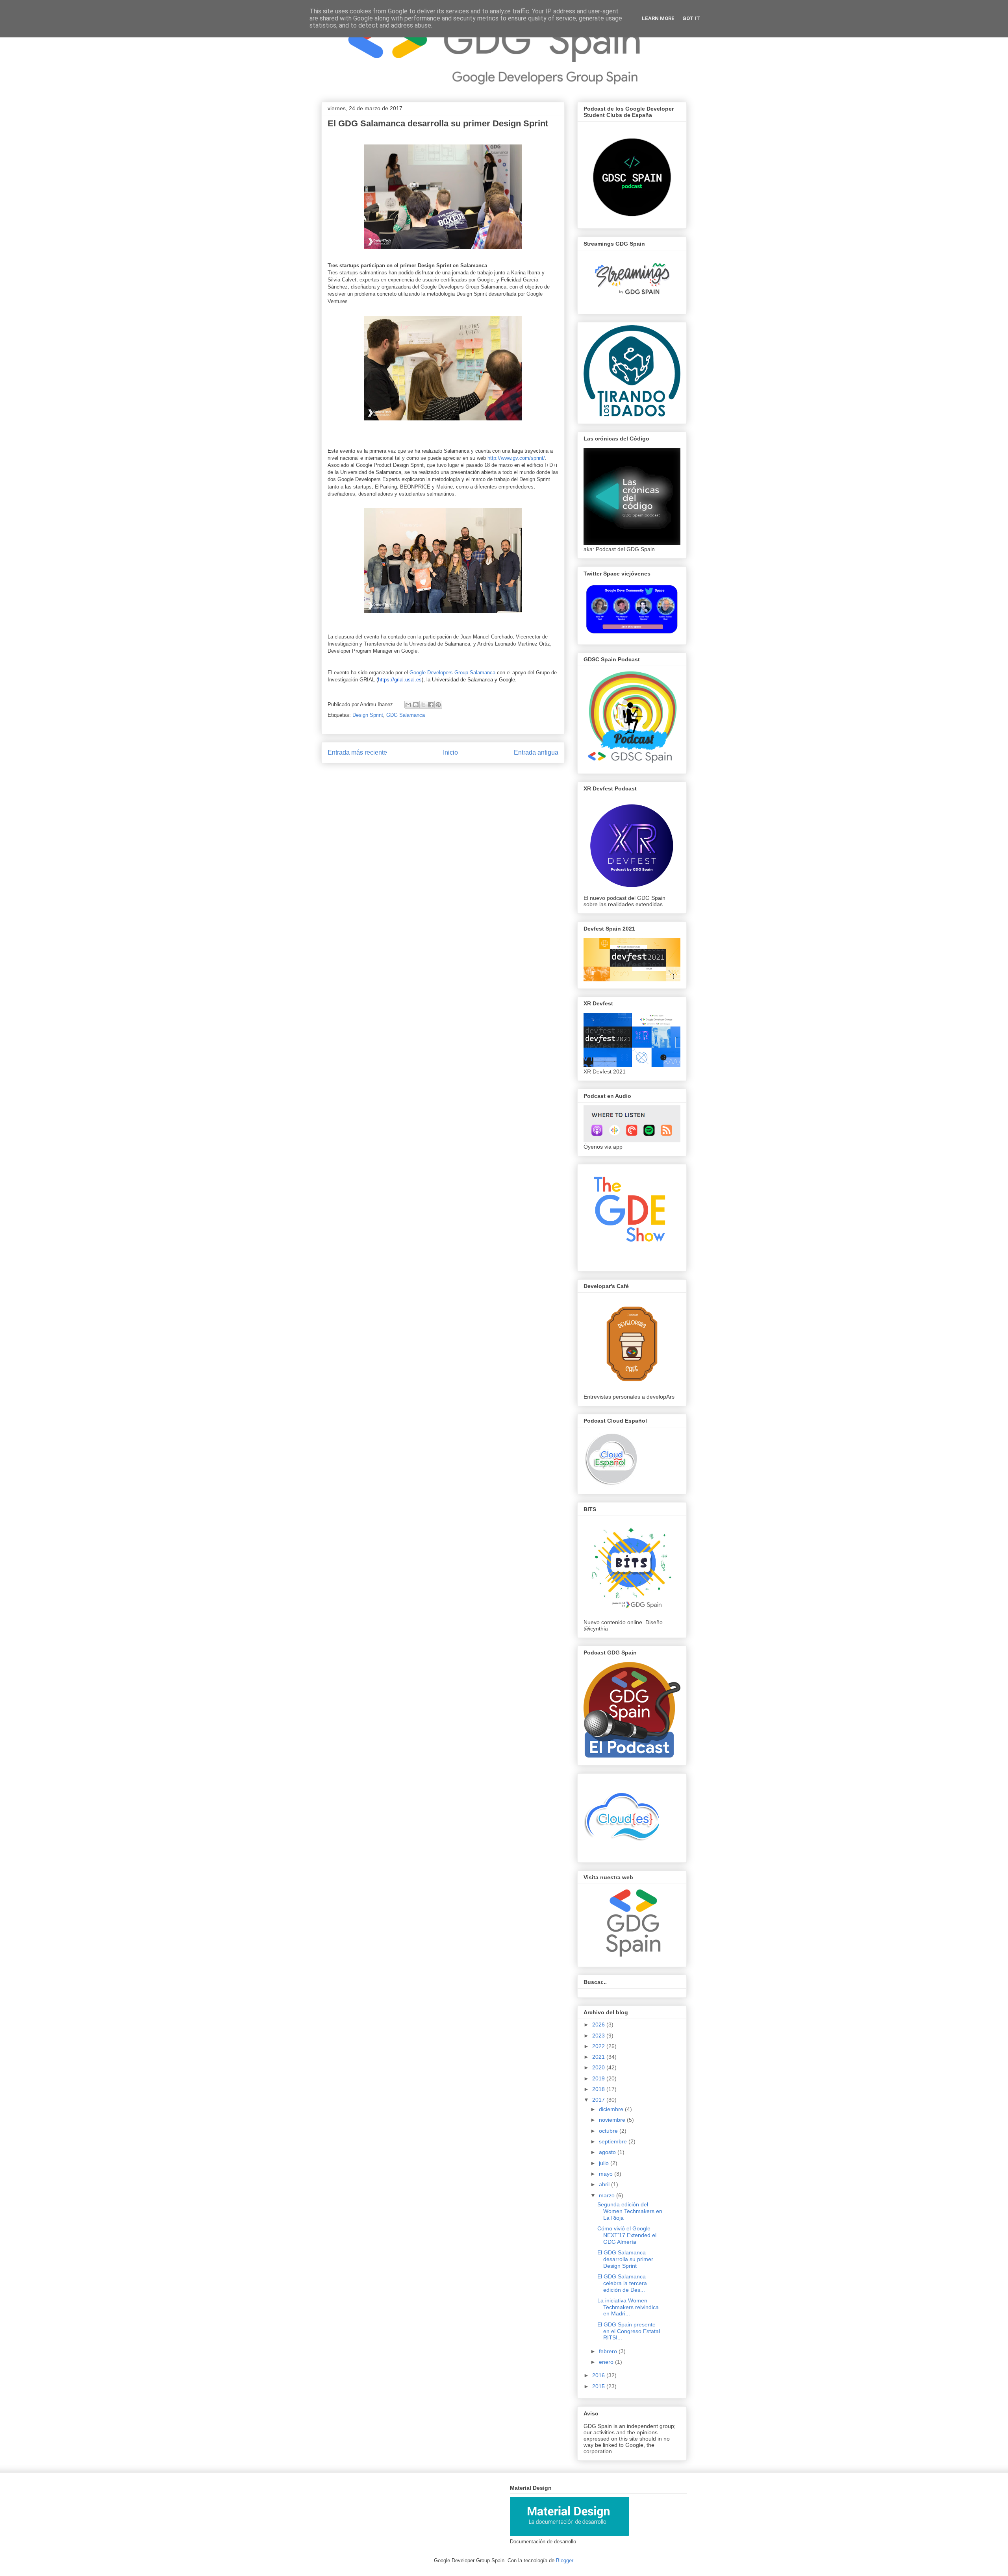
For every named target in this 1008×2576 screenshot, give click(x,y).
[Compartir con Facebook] (431, 705)
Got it (691, 18)
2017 (599, 2100)
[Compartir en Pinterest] (438, 705)
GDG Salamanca (406, 715)
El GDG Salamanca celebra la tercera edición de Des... (622, 2283)
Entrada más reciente (357, 752)
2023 (599, 2036)
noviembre (613, 2120)
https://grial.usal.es (400, 680)
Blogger (564, 2560)
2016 (599, 2375)
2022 (599, 2046)
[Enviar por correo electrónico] (408, 705)
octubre (609, 2131)
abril (605, 2184)
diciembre (612, 2109)
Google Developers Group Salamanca (452, 673)
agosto (608, 2152)
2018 (599, 2089)
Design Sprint (368, 715)
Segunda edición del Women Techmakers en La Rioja (630, 2211)
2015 (599, 2386)
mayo (607, 2174)
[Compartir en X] (423, 705)
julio (605, 2163)
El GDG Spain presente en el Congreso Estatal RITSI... (629, 2331)
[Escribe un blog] (416, 705)
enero (607, 2362)
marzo (608, 2195)
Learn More (658, 18)
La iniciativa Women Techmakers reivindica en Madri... (628, 2307)
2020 (599, 2067)
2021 (599, 2057)
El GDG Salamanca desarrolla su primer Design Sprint (625, 2259)
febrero (609, 2351)
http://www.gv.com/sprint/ (516, 458)
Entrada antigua (536, 752)
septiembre (614, 2141)
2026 (599, 2025)
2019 (599, 2078)
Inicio (450, 752)
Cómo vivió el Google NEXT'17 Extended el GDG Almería (627, 2235)
